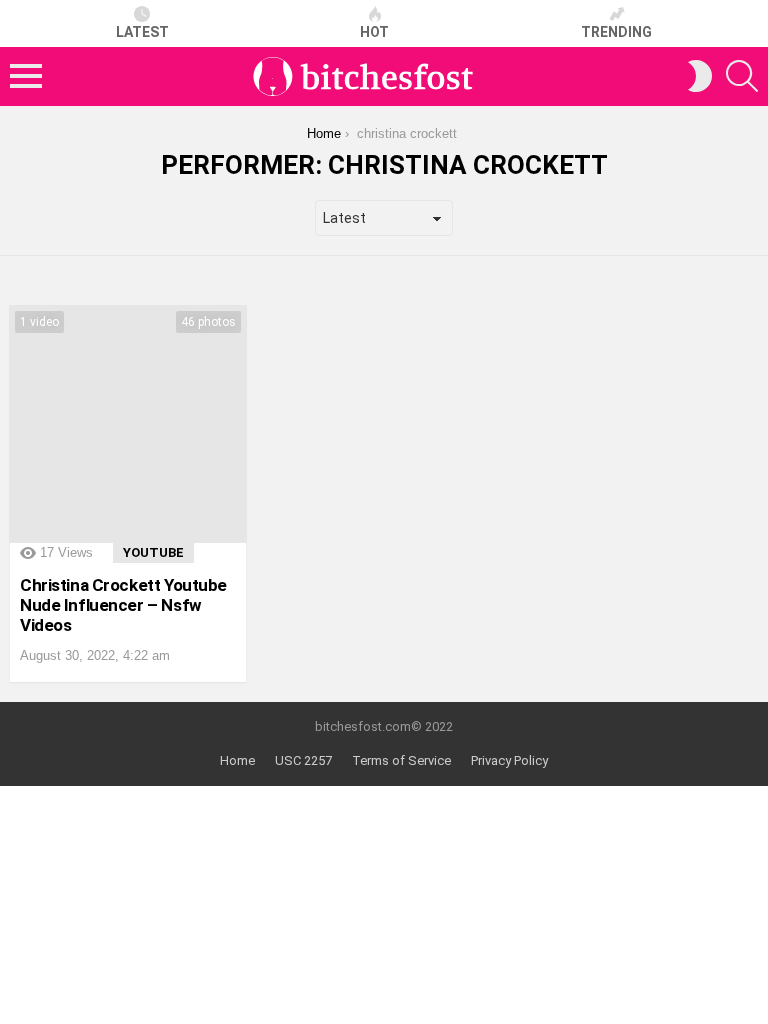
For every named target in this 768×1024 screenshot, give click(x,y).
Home (237, 760)
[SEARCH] (742, 76)
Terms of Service (401, 760)
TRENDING (616, 32)
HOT (374, 32)
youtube (153, 552)
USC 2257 (303, 760)
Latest (142, 32)
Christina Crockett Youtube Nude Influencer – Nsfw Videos (123, 605)
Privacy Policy (509, 760)
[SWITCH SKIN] (700, 76)
